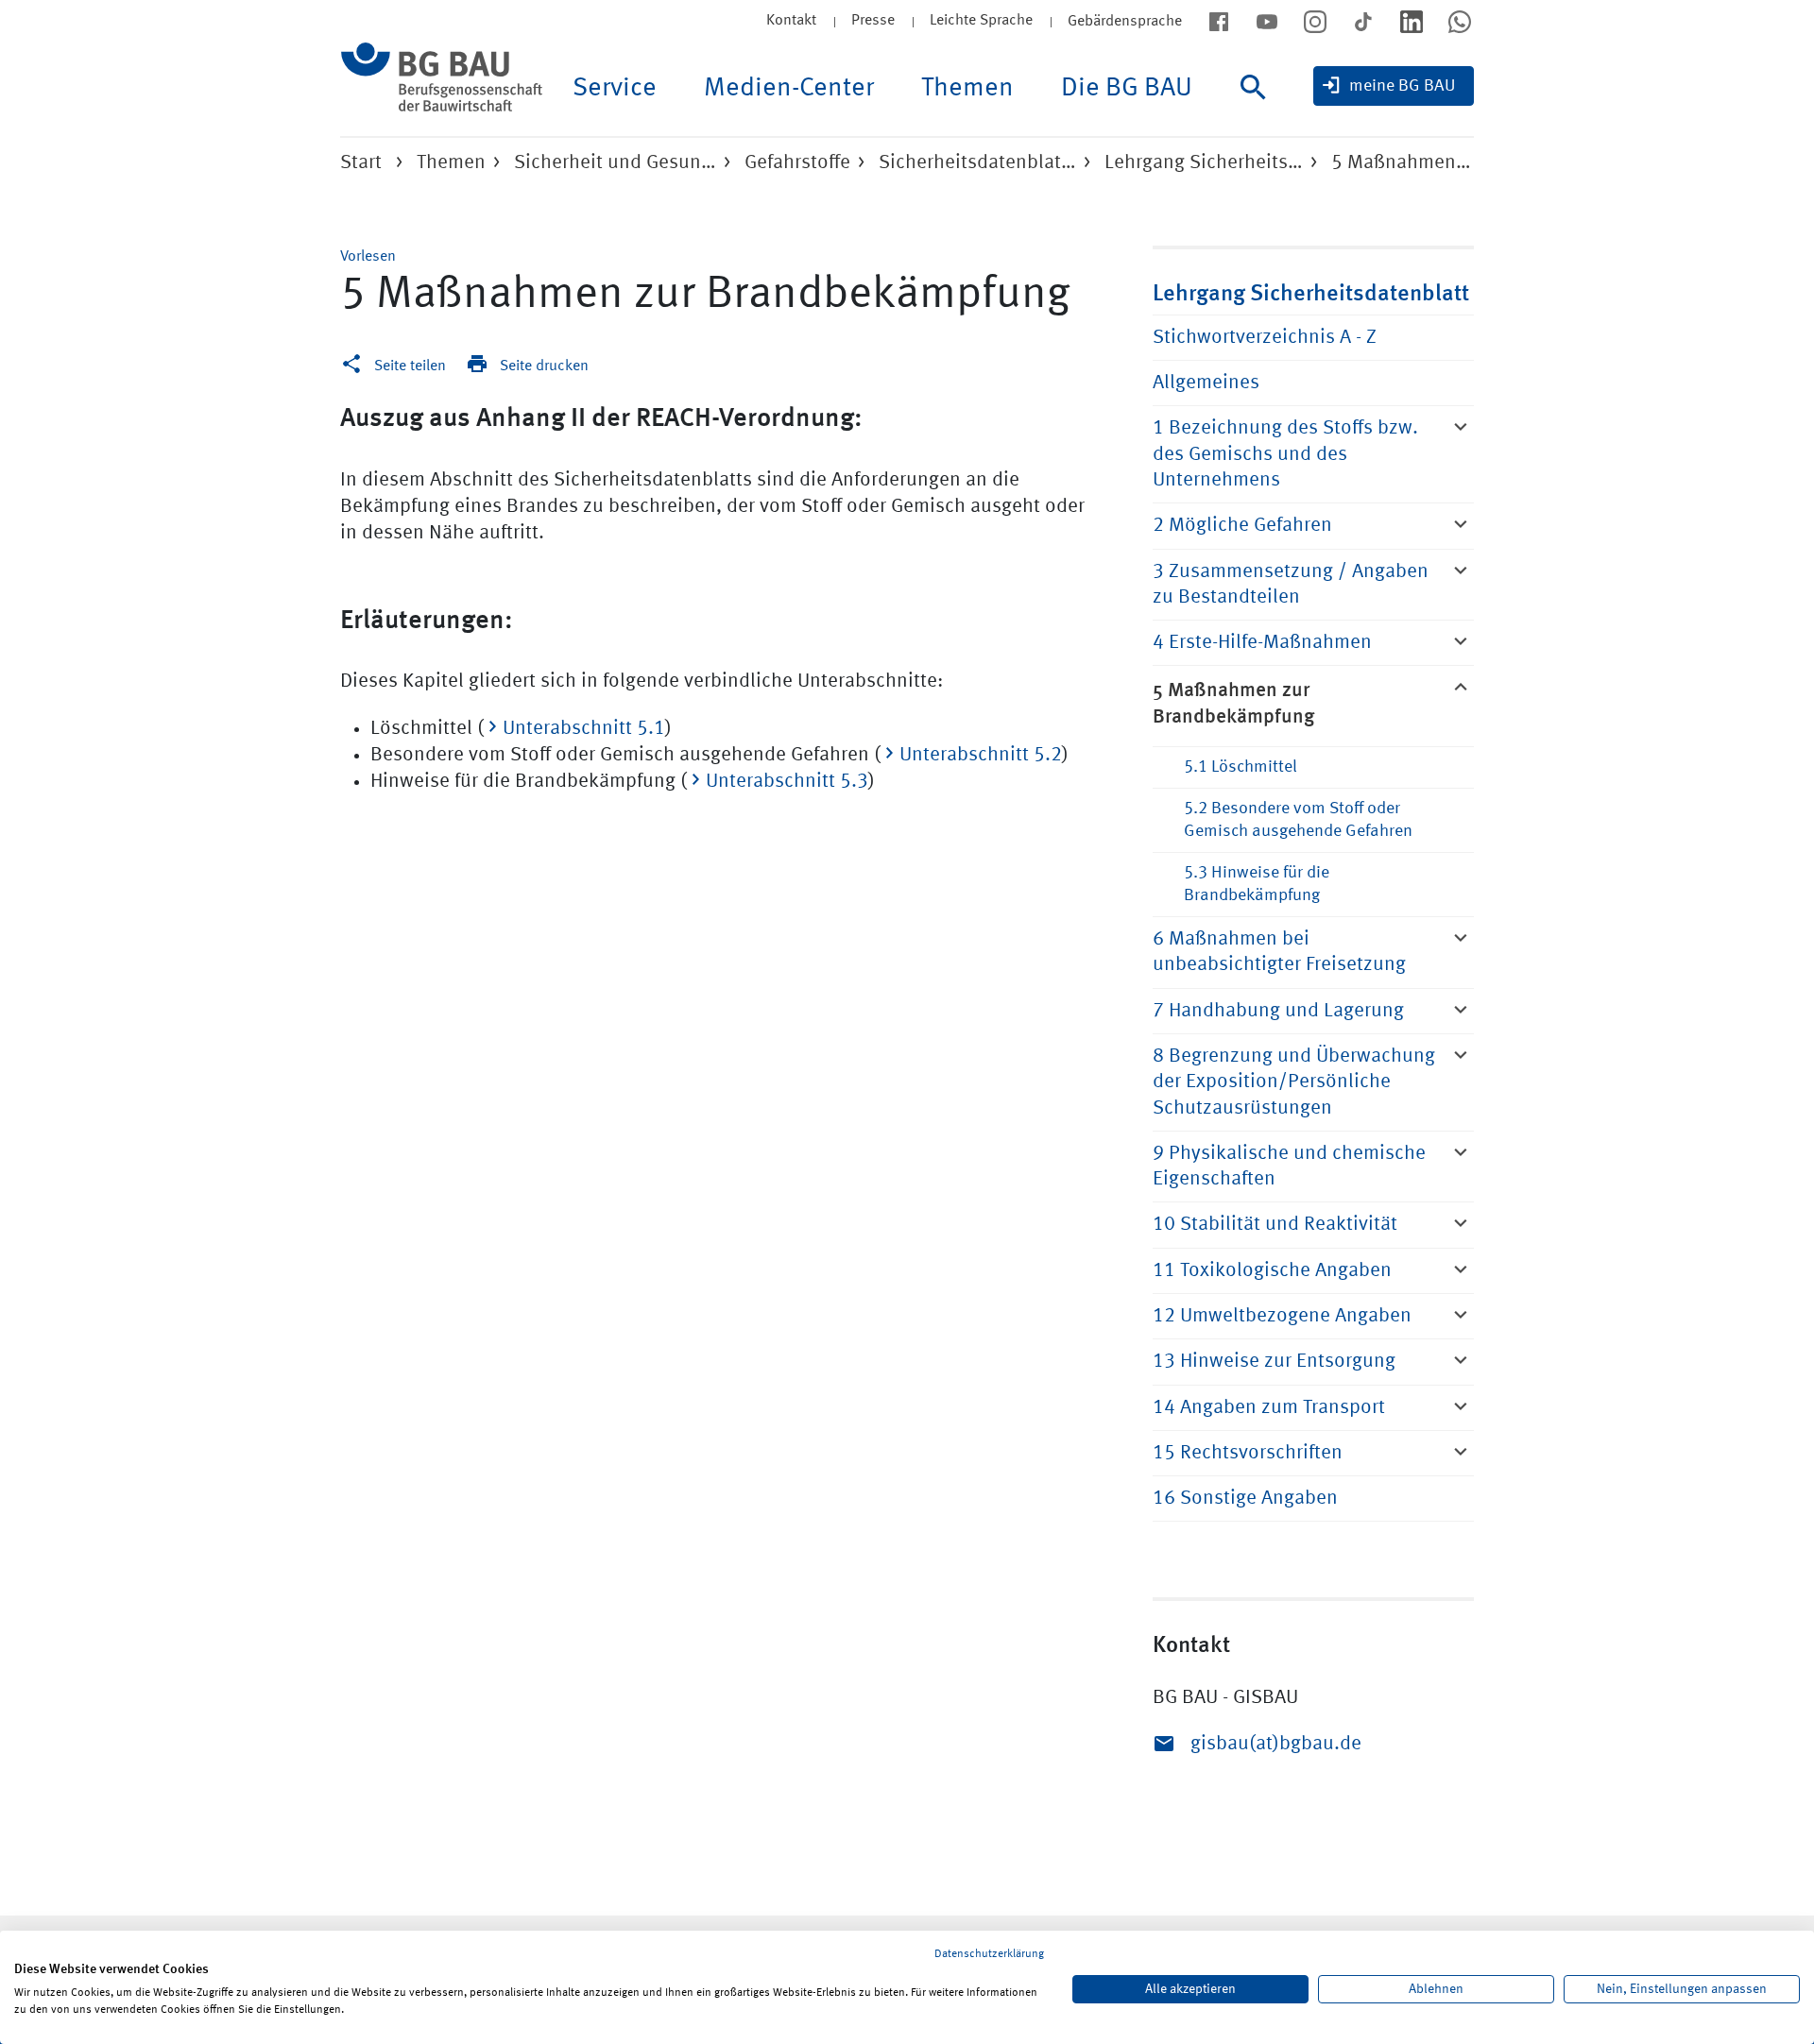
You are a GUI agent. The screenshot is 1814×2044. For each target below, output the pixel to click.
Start (361, 163)
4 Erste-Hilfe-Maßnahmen (1262, 643)
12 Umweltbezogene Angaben (1282, 1316)
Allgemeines (1206, 383)
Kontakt (791, 21)
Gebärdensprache (1125, 22)
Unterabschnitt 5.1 (584, 729)
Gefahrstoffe (797, 163)
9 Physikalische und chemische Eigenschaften (1289, 1167)
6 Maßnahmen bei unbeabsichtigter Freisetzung (1279, 952)
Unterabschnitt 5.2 (981, 755)
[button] (368, 257)
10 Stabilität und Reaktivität (1275, 1225)
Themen (967, 89)
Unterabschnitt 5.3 (787, 782)
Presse (873, 21)
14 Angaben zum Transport (1269, 1408)
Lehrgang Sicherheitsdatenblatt (1311, 291)
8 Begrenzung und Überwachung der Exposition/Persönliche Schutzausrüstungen (1294, 1082)
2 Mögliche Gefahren (1242, 526)
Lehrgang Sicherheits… (1204, 163)
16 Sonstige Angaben (1245, 1499)
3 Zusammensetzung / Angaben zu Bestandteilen (1291, 585)
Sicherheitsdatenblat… (977, 163)
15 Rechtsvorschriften (1248, 1453)
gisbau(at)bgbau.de (1276, 1744)
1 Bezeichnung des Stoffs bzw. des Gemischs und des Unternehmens (1285, 454)
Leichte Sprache (981, 21)
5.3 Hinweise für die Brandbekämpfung (1257, 884)
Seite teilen (410, 366)
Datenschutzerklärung (989, 1954)
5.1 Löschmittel (1241, 767)
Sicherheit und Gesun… (615, 163)
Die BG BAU (1127, 89)
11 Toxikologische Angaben (1272, 1271)
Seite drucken (544, 366)
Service (615, 89)
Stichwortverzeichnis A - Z (1265, 338)
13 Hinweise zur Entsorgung (1274, 1362)
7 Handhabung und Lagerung (1278, 1011)
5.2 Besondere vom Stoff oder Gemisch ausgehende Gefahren (1298, 819)
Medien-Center (789, 89)
